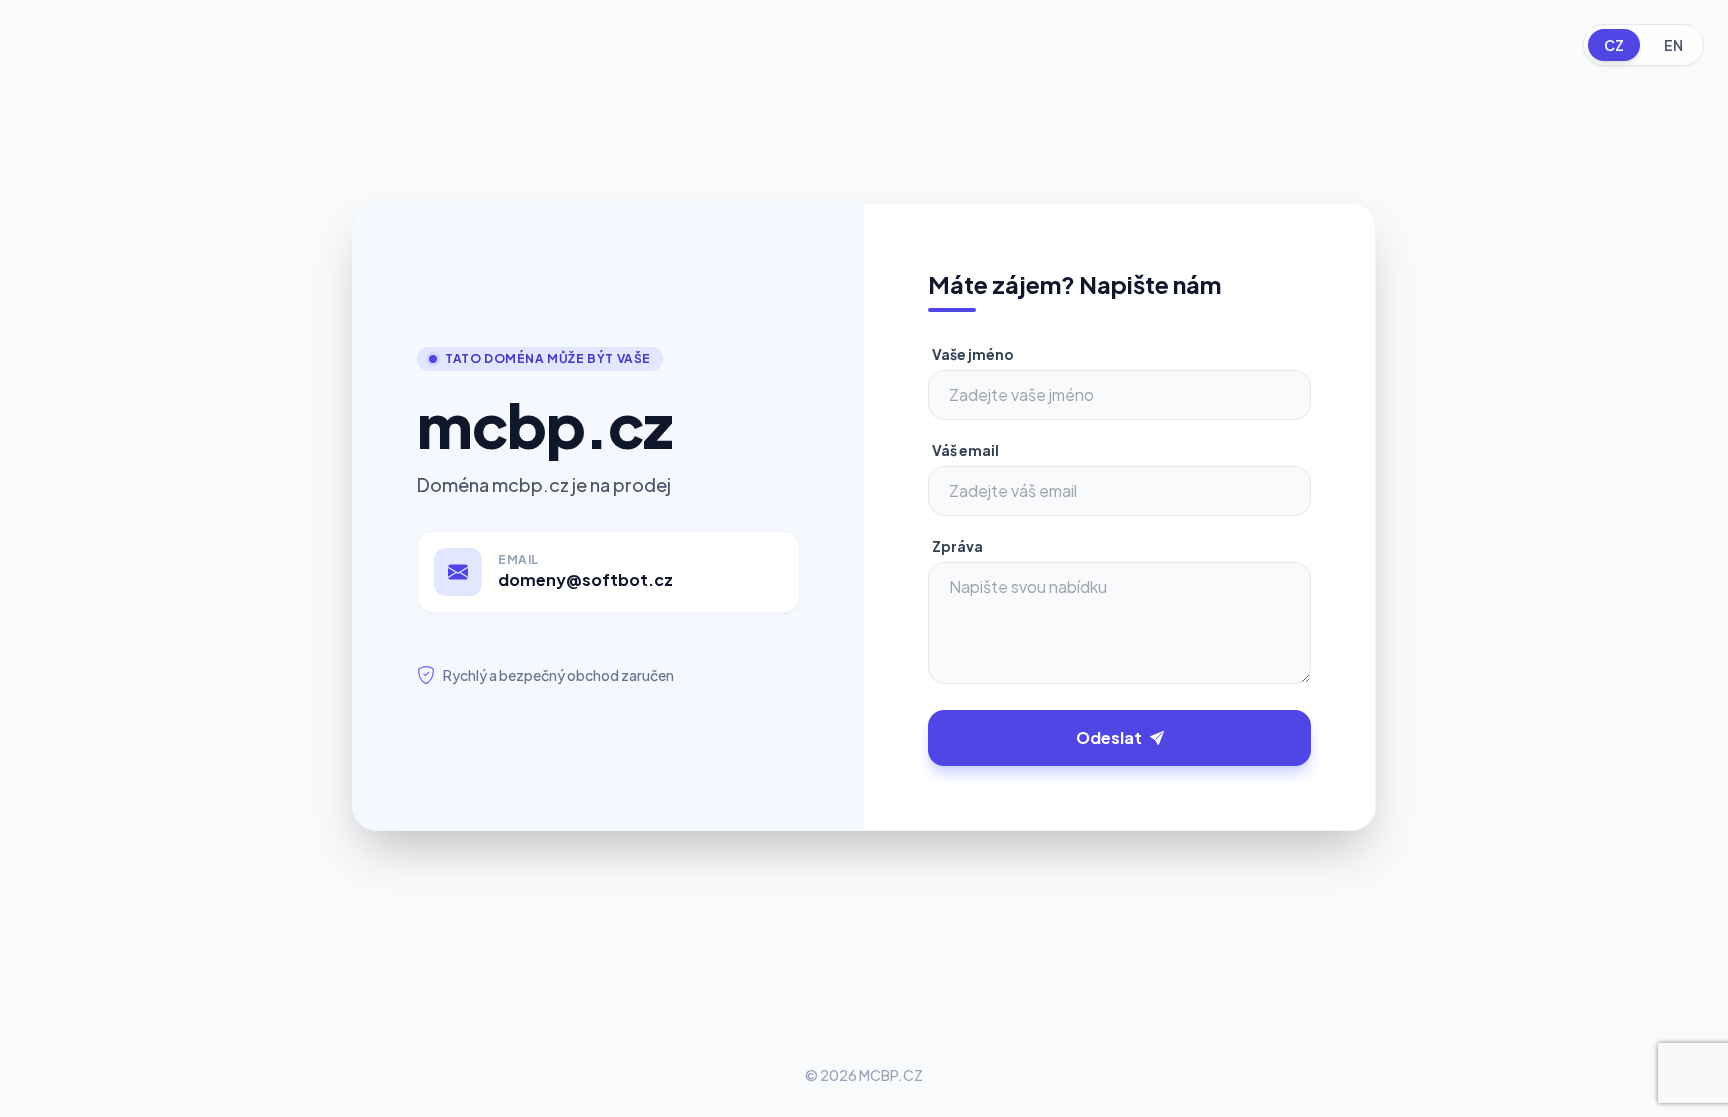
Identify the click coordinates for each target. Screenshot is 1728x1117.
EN (1673, 45)
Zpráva (957, 546)
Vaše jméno (973, 354)
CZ (1614, 45)
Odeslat (1109, 737)
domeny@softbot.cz (585, 579)
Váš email (965, 450)
